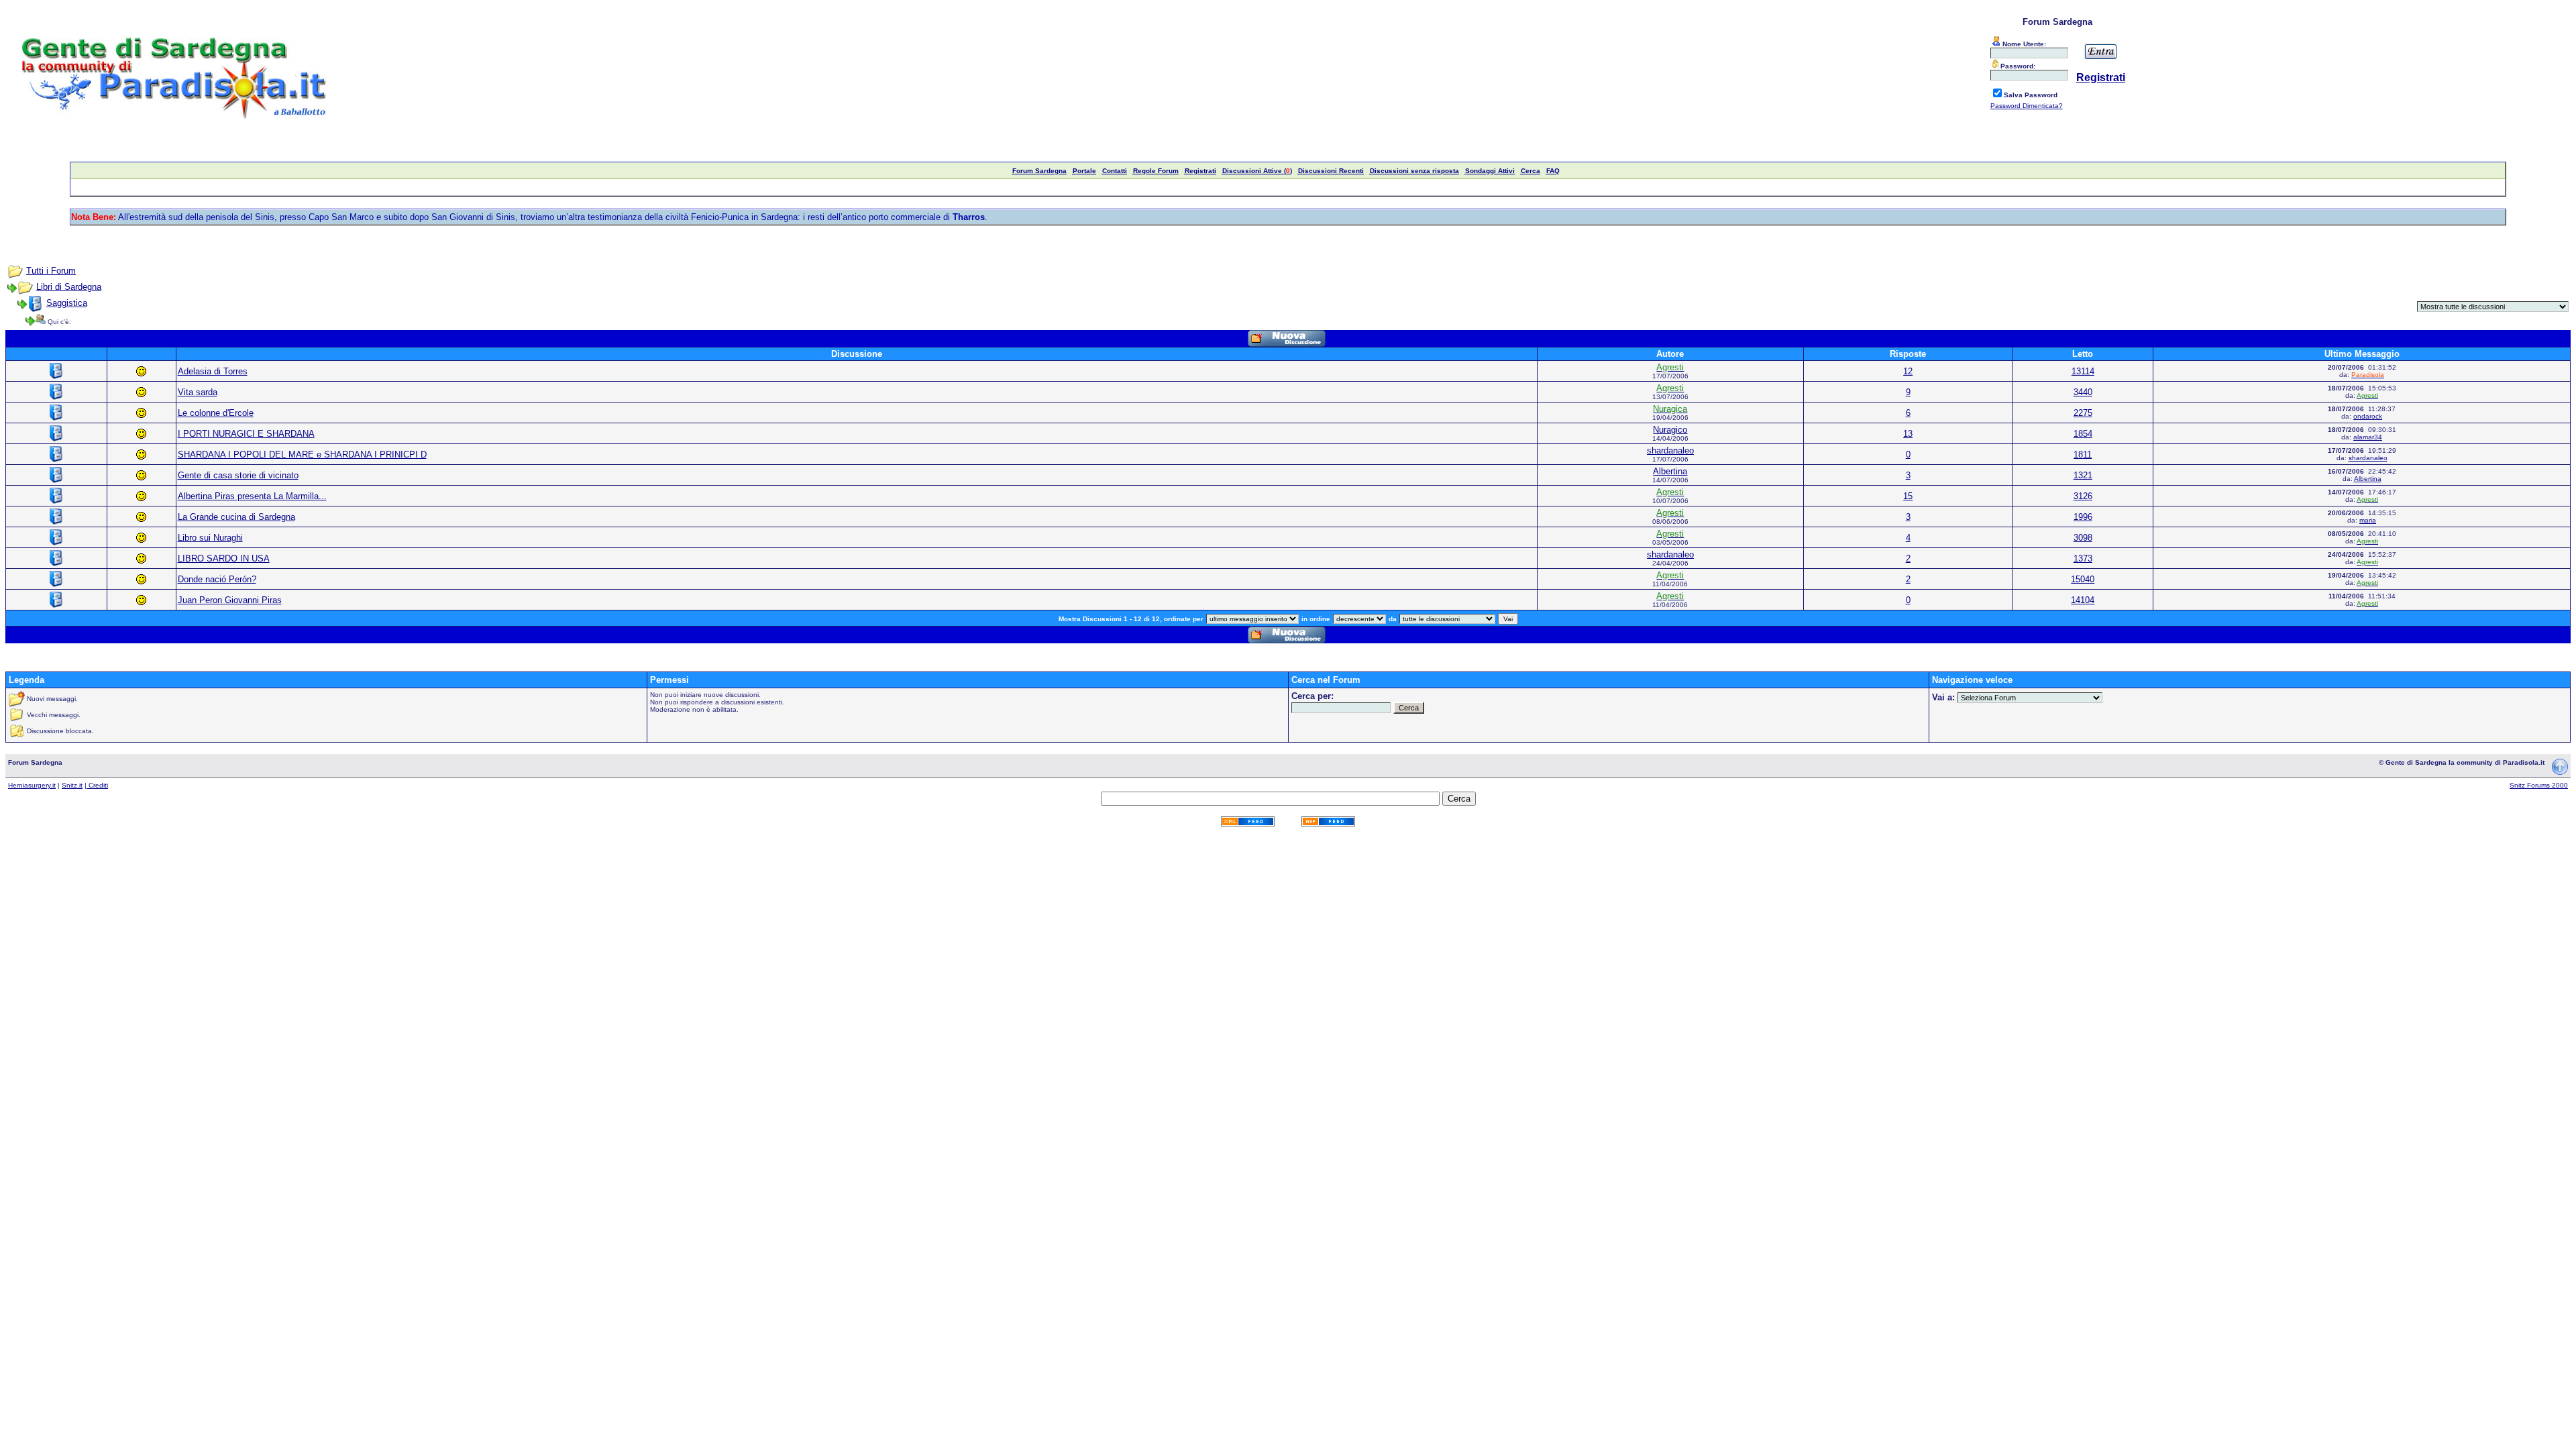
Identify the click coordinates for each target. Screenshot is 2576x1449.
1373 (2083, 558)
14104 (2083, 600)
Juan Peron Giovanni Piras (230, 600)
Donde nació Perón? (217, 579)
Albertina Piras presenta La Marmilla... (252, 496)
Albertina (1670, 471)
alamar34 (2368, 437)
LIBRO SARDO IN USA (224, 558)
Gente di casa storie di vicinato (238, 475)
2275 (2083, 413)
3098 (2083, 538)
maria (2368, 520)
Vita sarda (198, 392)
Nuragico (1670, 430)
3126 (2083, 496)
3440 (2083, 392)
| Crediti (96, 785)
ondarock (2368, 416)
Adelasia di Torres (213, 371)
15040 (2083, 579)
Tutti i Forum (51, 271)
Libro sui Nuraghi (210, 538)
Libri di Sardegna (69, 287)
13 (1908, 434)
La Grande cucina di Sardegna (236, 517)
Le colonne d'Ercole (216, 413)
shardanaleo (1670, 450)
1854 (2083, 434)
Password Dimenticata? (2027, 106)
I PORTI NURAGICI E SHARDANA (246, 434)
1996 (2083, 517)
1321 (2083, 475)
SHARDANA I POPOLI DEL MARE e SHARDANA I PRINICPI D (302, 454)
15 (1908, 496)
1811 (2083, 454)
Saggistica (67, 303)
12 (1908, 371)
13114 (2083, 371)
